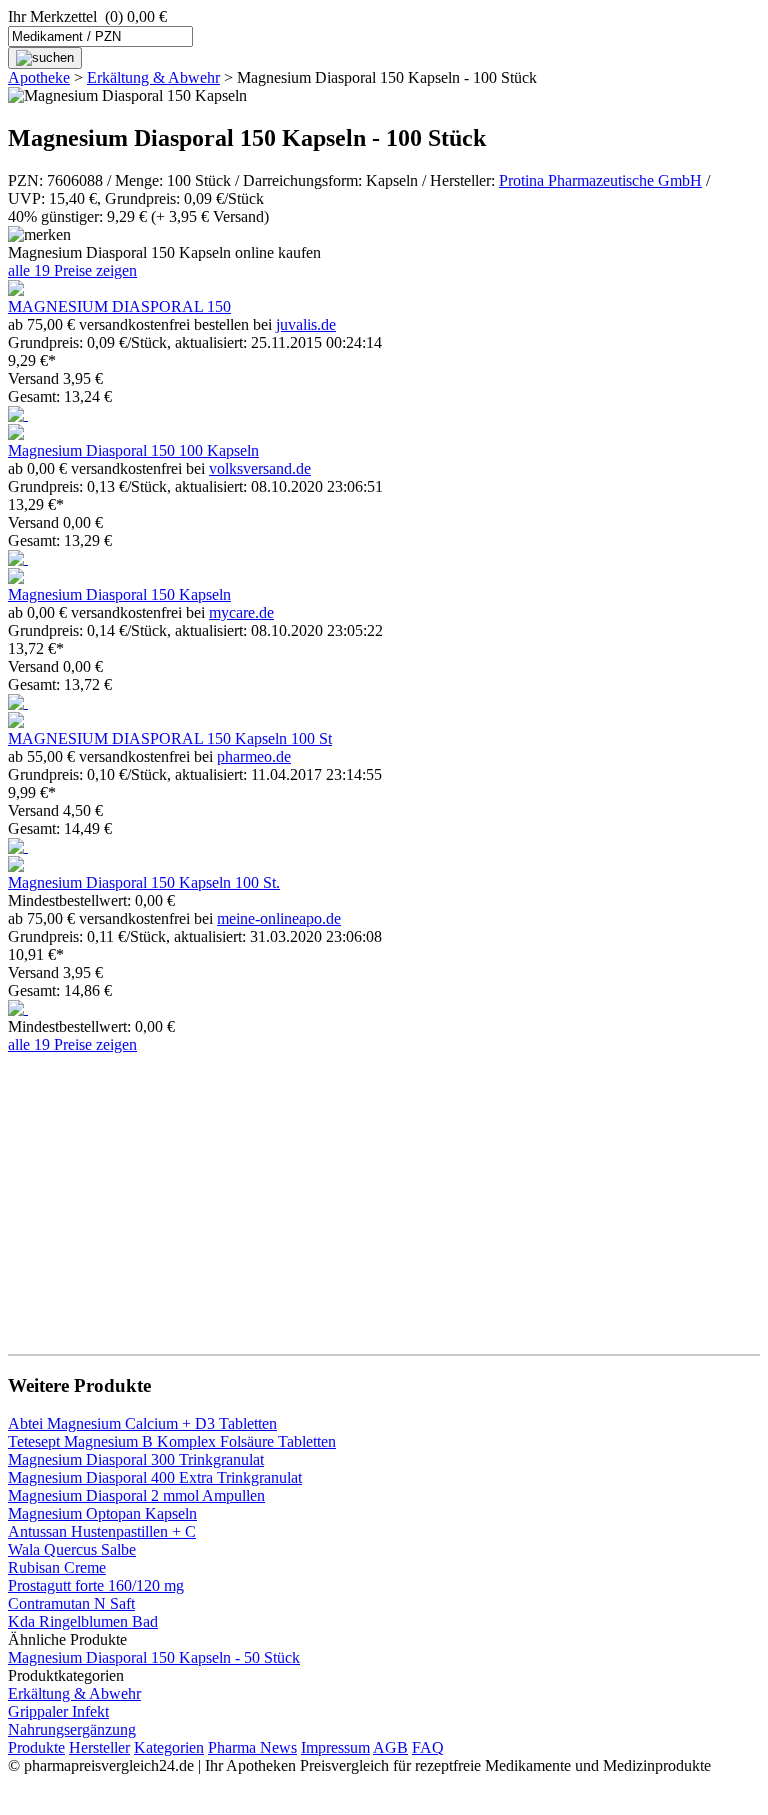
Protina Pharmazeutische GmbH (600, 180)
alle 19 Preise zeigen (72, 270)
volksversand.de (260, 468)
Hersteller (99, 1747)
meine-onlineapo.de (279, 918)
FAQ (428, 1747)
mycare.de (241, 612)
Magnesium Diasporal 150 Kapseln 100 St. (144, 882)
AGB (390, 1747)
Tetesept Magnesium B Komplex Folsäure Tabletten (172, 1441)
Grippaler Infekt (58, 1711)
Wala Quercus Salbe (72, 1549)
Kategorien (169, 1747)
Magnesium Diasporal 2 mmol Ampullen (136, 1495)
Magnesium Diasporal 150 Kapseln (119, 594)
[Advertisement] (384, 1194)
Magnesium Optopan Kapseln (102, 1513)
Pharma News (252, 1747)
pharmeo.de (254, 756)
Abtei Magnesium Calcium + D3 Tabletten (142, 1423)
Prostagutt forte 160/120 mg (96, 1585)
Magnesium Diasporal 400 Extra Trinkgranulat (155, 1477)
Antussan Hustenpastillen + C (102, 1531)
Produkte (36, 1747)
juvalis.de (306, 324)
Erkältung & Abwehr (153, 77)
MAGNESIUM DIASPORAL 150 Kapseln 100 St (170, 738)
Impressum (335, 1747)
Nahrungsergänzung (72, 1729)
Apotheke (39, 77)
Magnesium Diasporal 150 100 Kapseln (133, 450)
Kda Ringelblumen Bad (83, 1621)
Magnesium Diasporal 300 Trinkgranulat (136, 1459)
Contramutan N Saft (71, 1603)
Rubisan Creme (57, 1567)
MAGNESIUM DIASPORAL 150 (119, 306)
